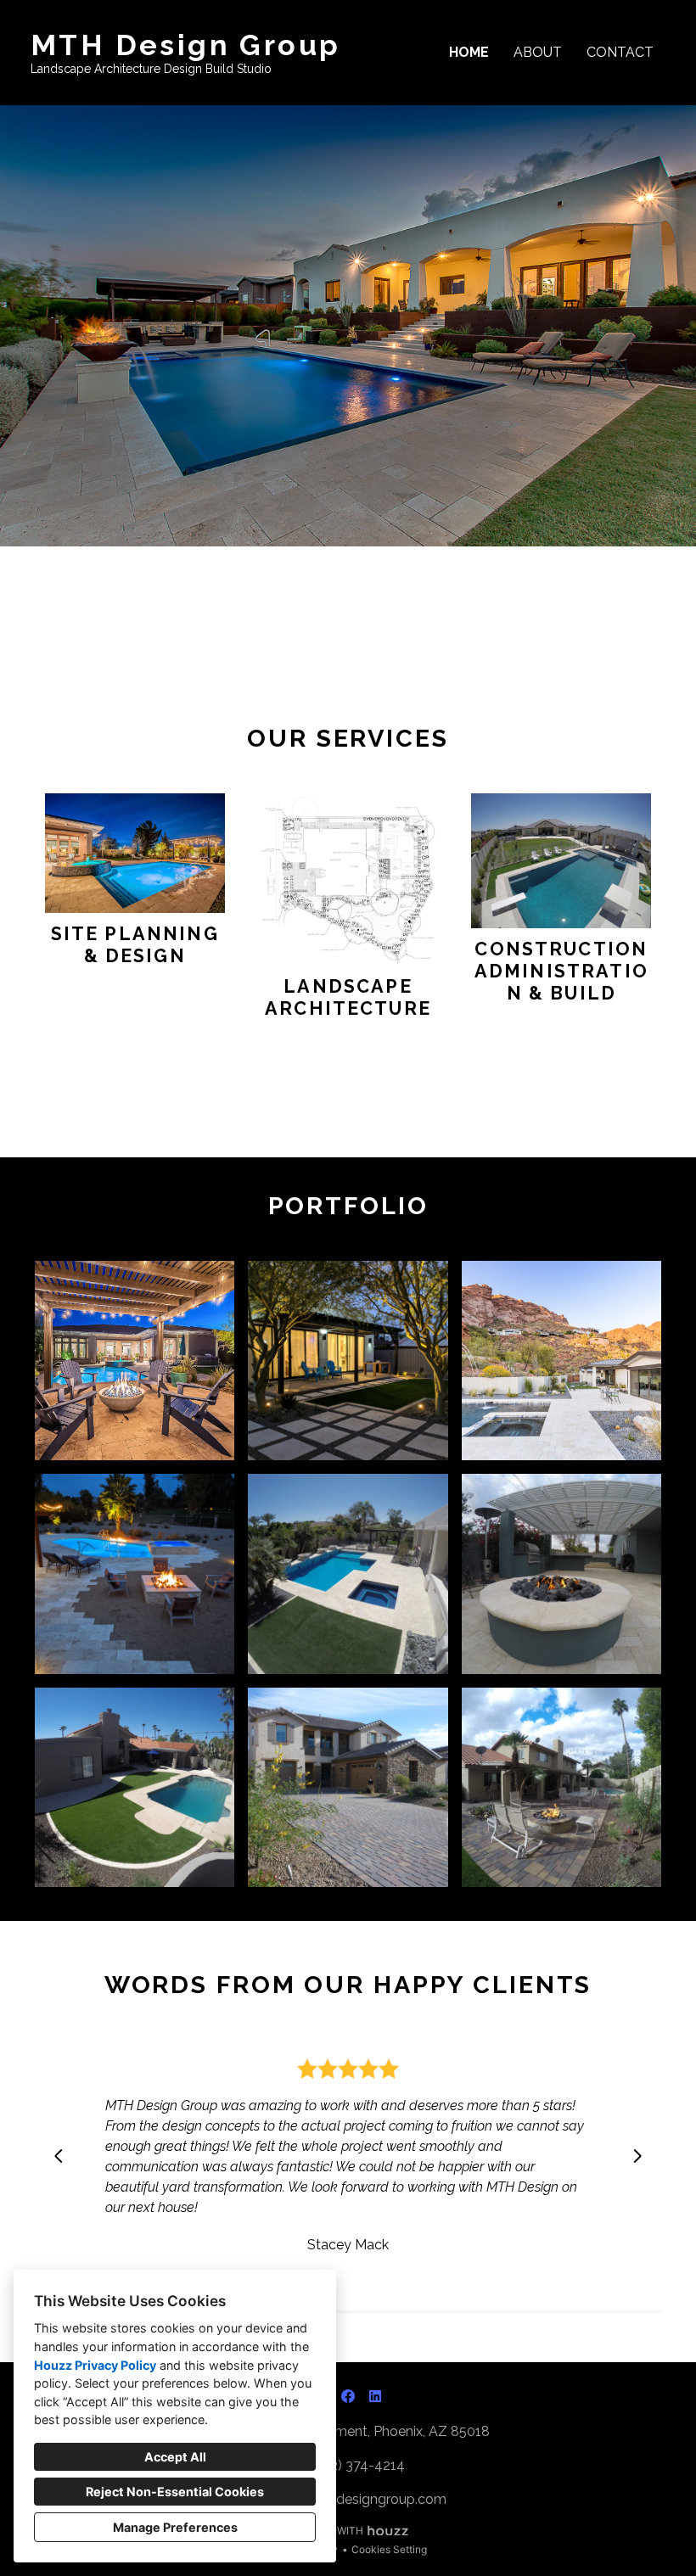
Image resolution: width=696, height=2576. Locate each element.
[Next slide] (637, 2156)
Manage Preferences (175, 2527)
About (538, 52)
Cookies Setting (389, 2549)
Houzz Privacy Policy (95, 2365)
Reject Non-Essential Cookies (175, 2492)
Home (469, 52)
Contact (620, 52)
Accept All (175, 2457)
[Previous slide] (59, 2156)
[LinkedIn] (375, 2396)
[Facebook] (348, 2396)
